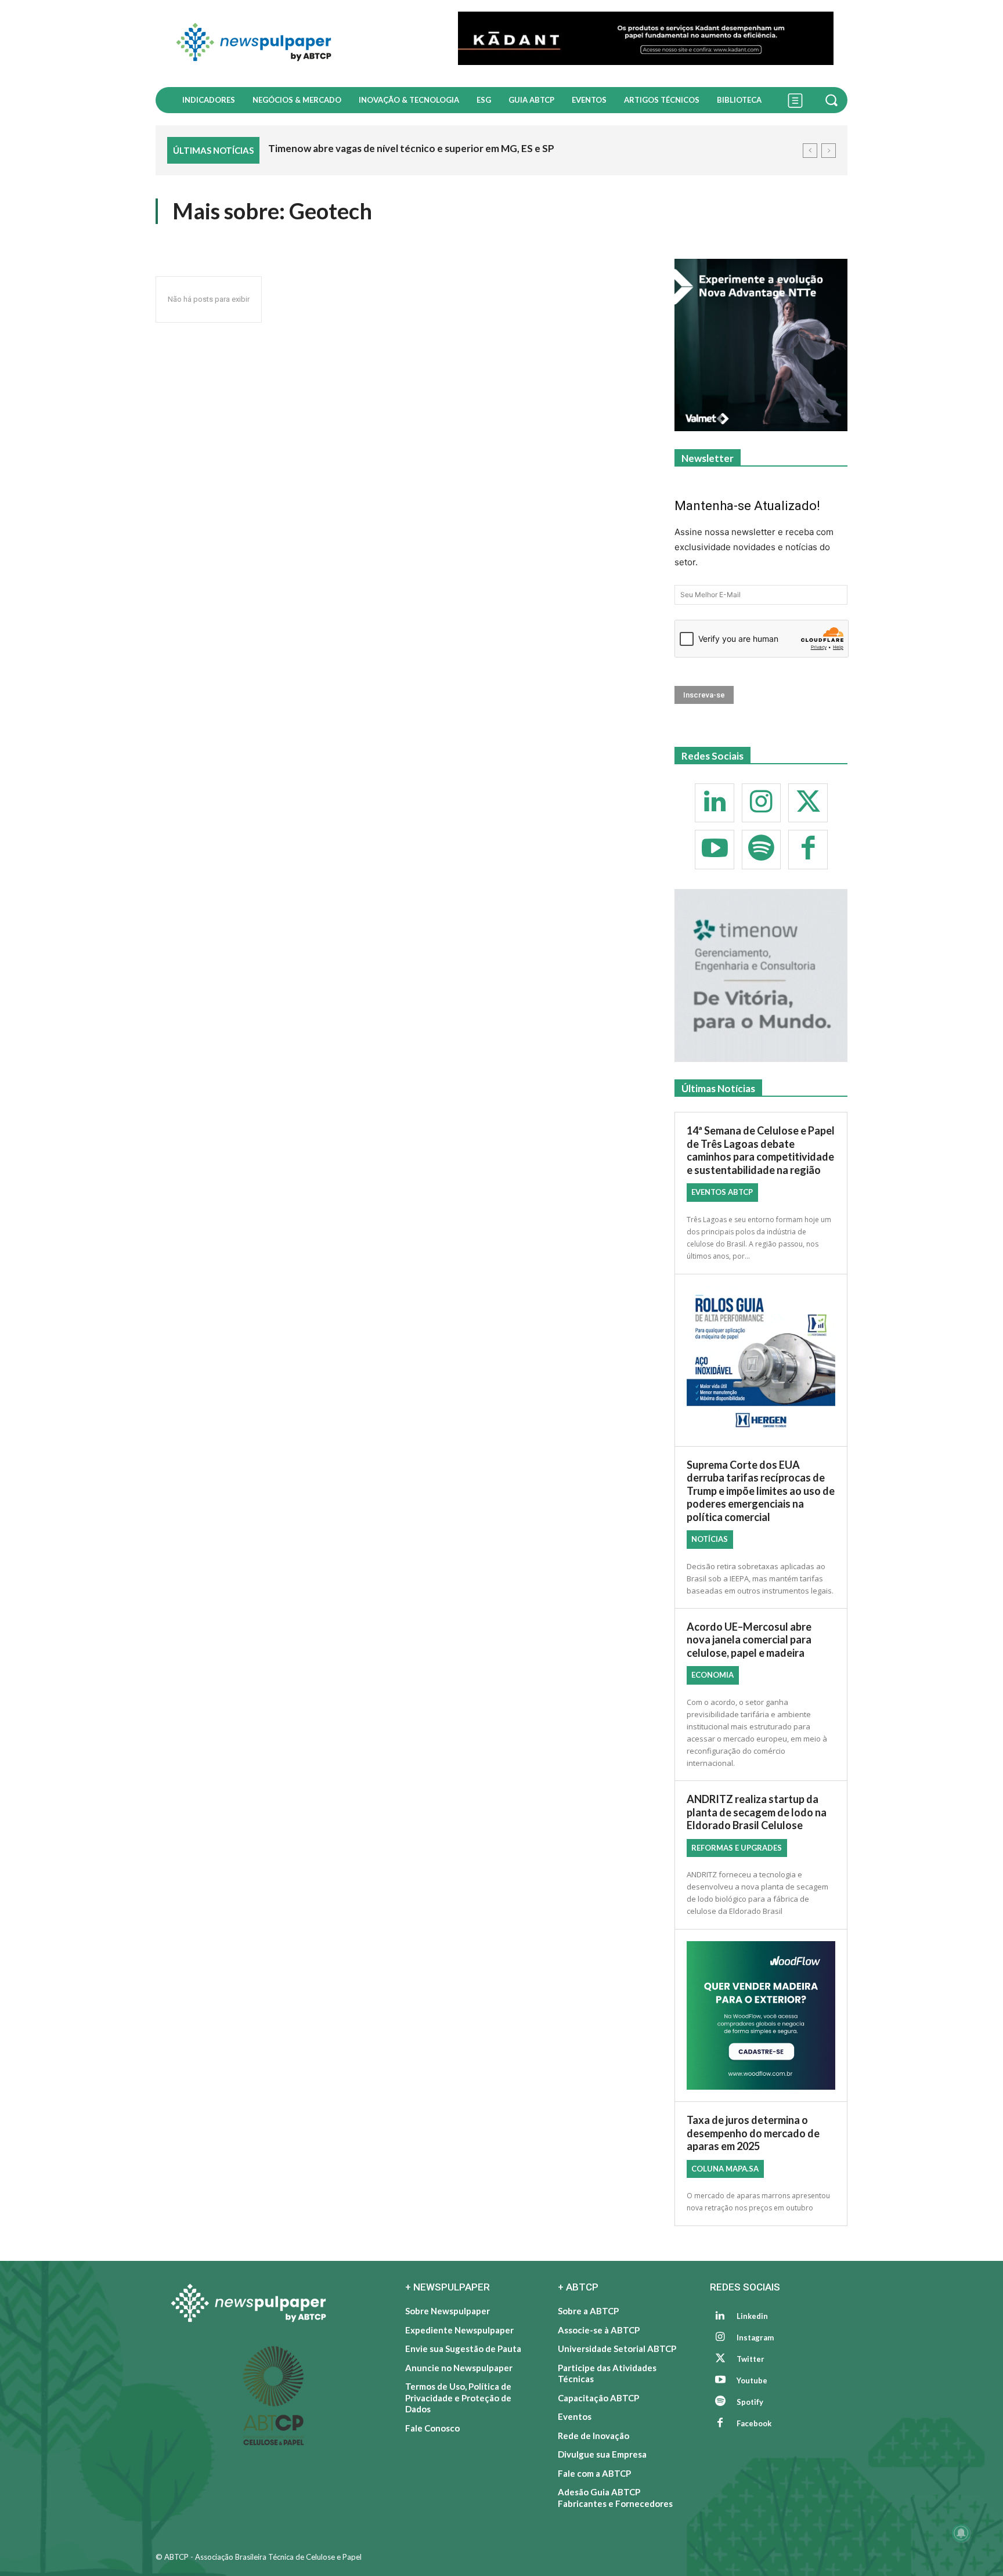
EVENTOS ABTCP (722, 1192)
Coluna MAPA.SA (725, 2169)
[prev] (810, 151)
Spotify (750, 2402)
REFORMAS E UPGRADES (737, 1848)
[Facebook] (808, 850)
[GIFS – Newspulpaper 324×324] (761, 976)
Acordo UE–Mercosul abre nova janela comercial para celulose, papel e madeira (749, 1640)
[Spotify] (762, 850)
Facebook (754, 2423)
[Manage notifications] (961, 2533)
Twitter (751, 2359)
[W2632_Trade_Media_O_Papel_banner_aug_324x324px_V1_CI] (761, 345)
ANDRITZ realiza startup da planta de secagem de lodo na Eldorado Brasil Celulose (757, 1812)
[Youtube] (715, 850)
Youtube (752, 2380)
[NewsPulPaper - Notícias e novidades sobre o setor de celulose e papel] (300, 44)
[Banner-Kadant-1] (646, 38)
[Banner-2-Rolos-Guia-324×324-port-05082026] (761, 1360)
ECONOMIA (712, 1675)
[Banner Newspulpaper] (761, 2015)
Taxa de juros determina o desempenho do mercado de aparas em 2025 (753, 2133)
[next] (829, 151)
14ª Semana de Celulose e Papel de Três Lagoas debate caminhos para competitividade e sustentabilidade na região (761, 1150)
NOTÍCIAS (710, 1539)
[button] (833, 100)
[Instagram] (762, 803)
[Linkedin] (715, 803)
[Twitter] (808, 803)
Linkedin (752, 2316)
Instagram (755, 2337)
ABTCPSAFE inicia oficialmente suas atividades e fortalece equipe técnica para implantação (475, 148)
